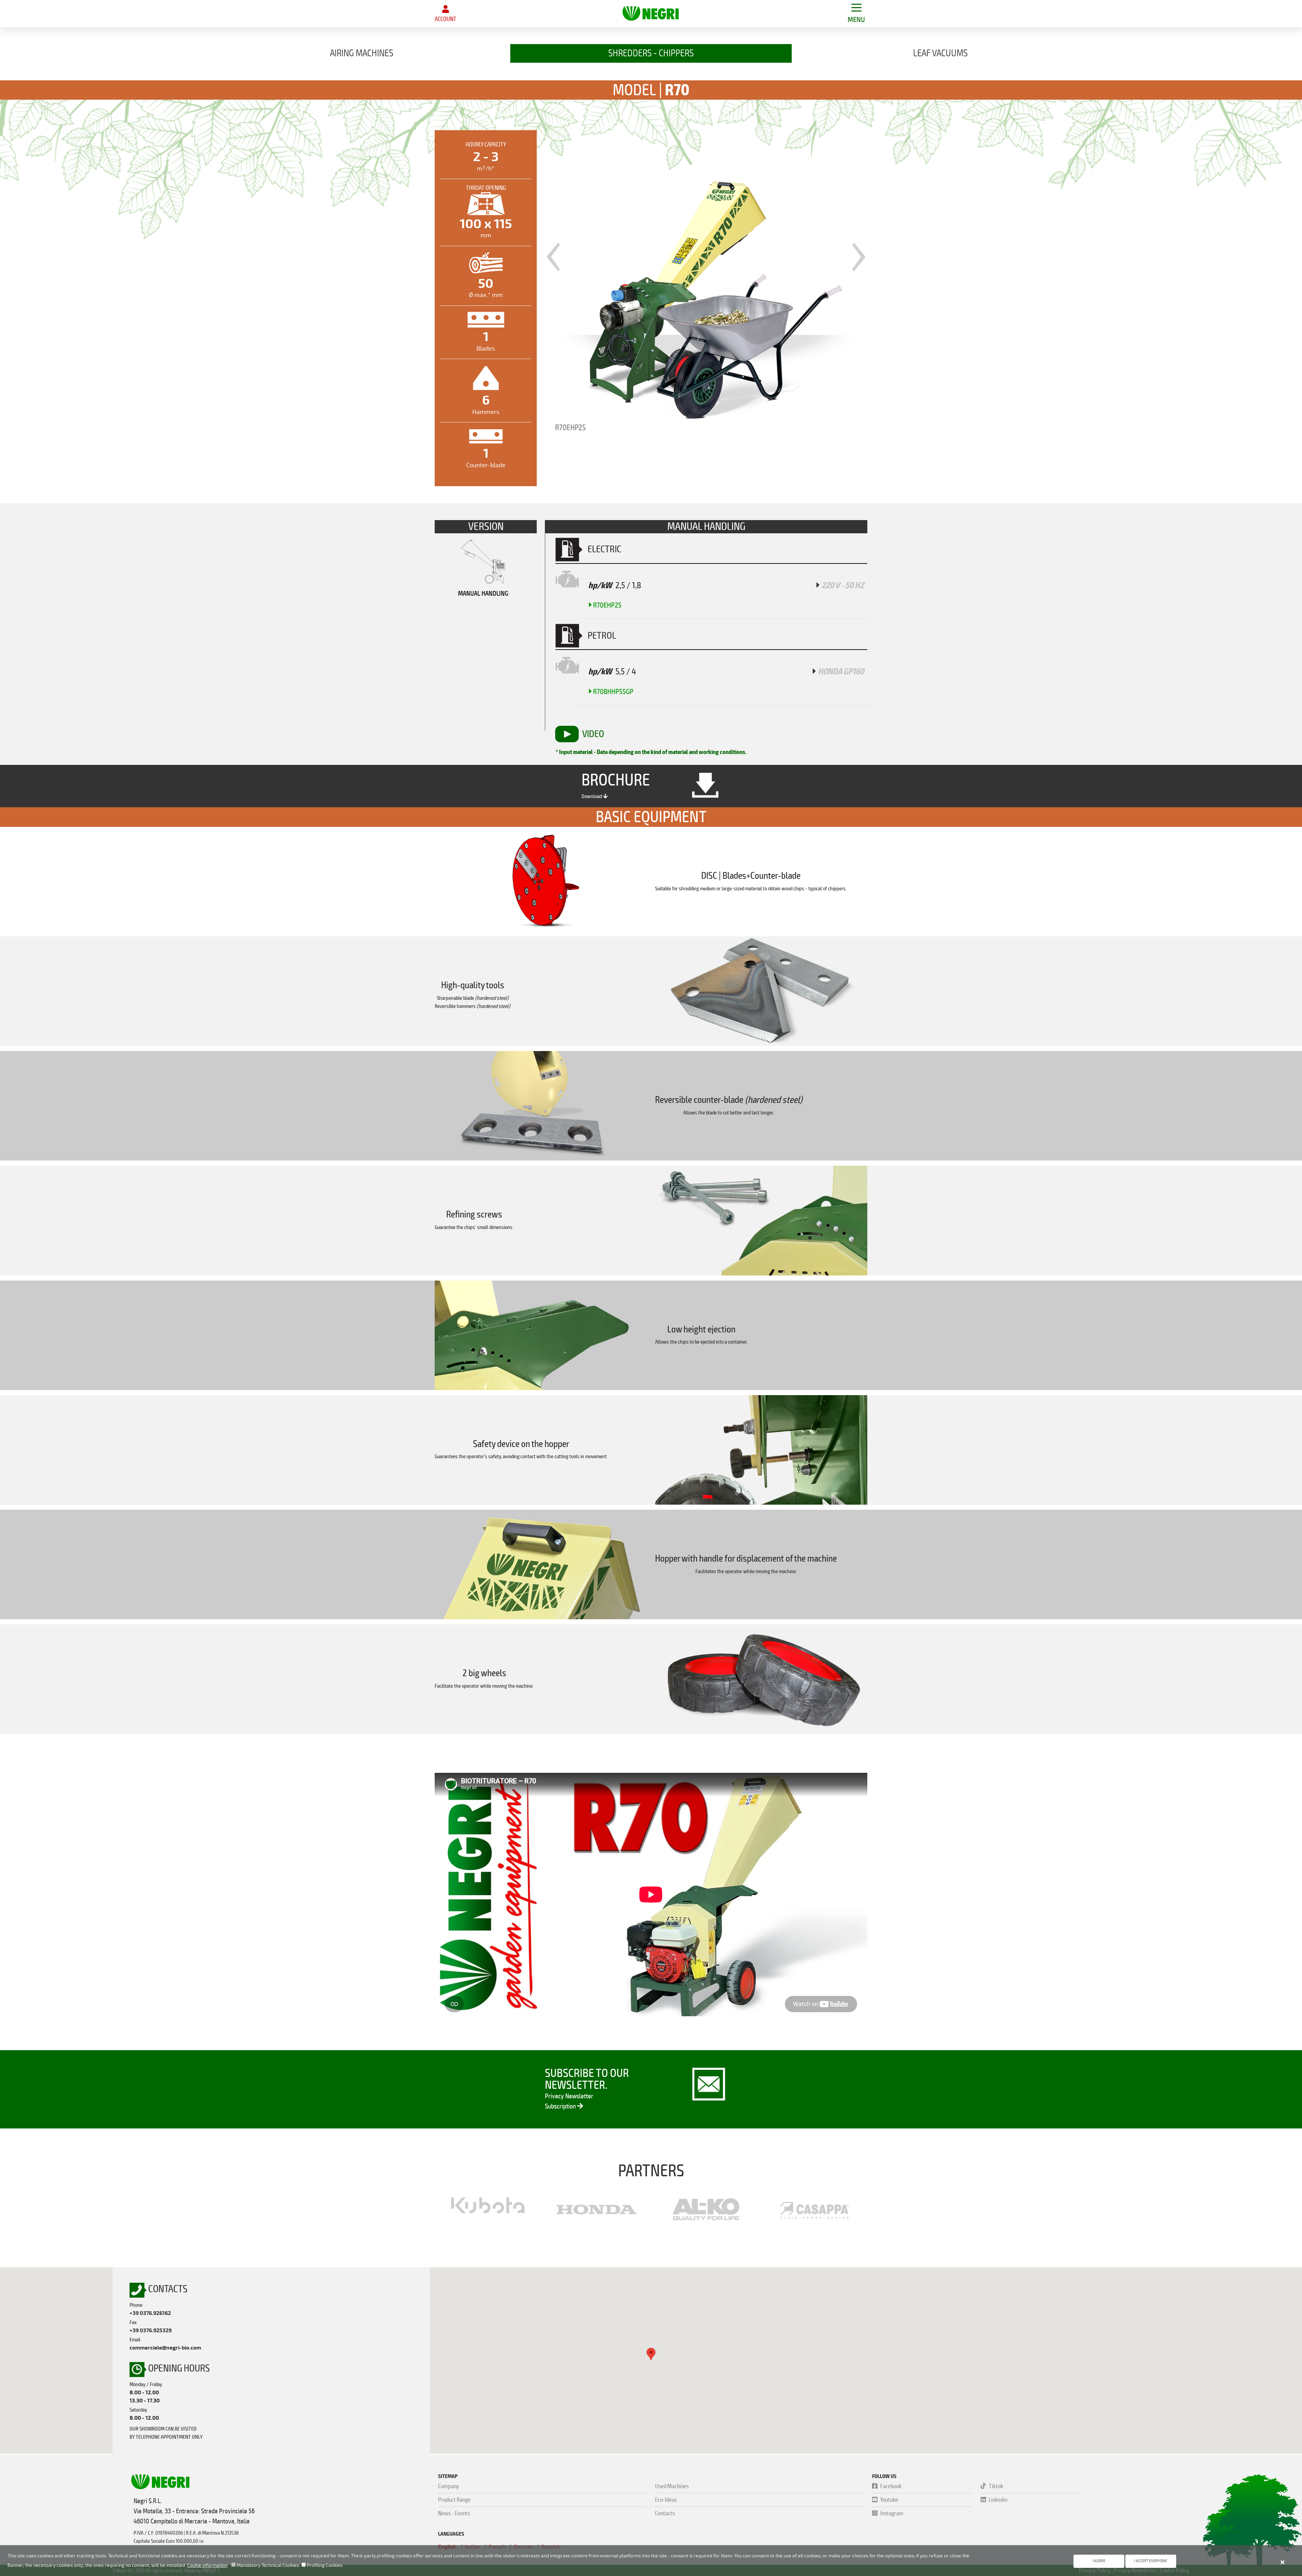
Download (592, 796)
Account (445, 19)
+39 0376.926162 (150, 2313)
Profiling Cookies (324, 2565)
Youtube (889, 2500)
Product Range (454, 2500)
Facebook (891, 2486)
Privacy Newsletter (569, 2096)
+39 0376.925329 (151, 2331)
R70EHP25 (607, 605)
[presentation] (554, 252)
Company (449, 2486)
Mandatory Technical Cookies (267, 2565)
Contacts (665, 2513)
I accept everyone (1151, 2561)
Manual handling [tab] (483, 593)
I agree (1099, 2561)
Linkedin (998, 2500)
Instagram (892, 2513)
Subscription (561, 2106)
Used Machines (672, 2486)
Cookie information (207, 2565)
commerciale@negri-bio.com (165, 2348)
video (593, 734)
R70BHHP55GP (613, 692)
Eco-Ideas (666, 2500)
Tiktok (996, 2486)
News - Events (454, 2513)
